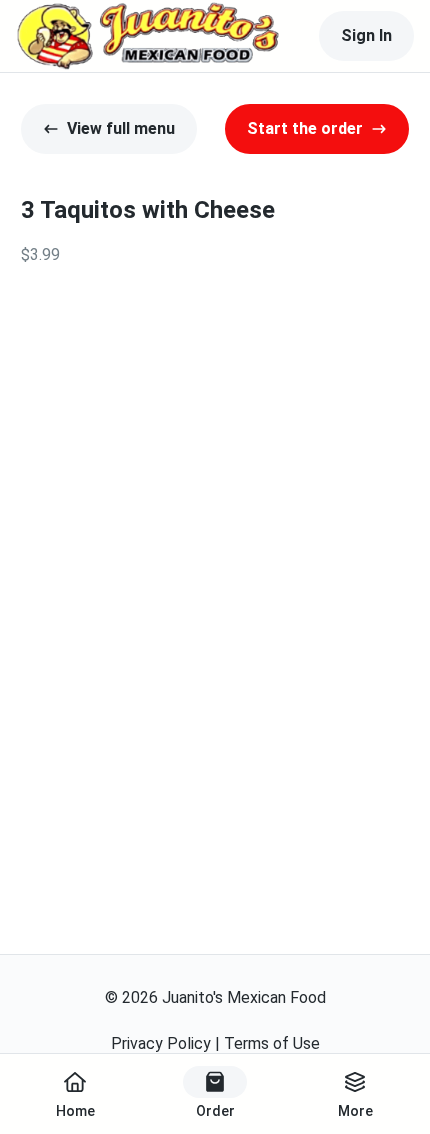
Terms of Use (272, 1043)
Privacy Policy (161, 1043)
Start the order (305, 128)
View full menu (121, 128)
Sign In (366, 35)
